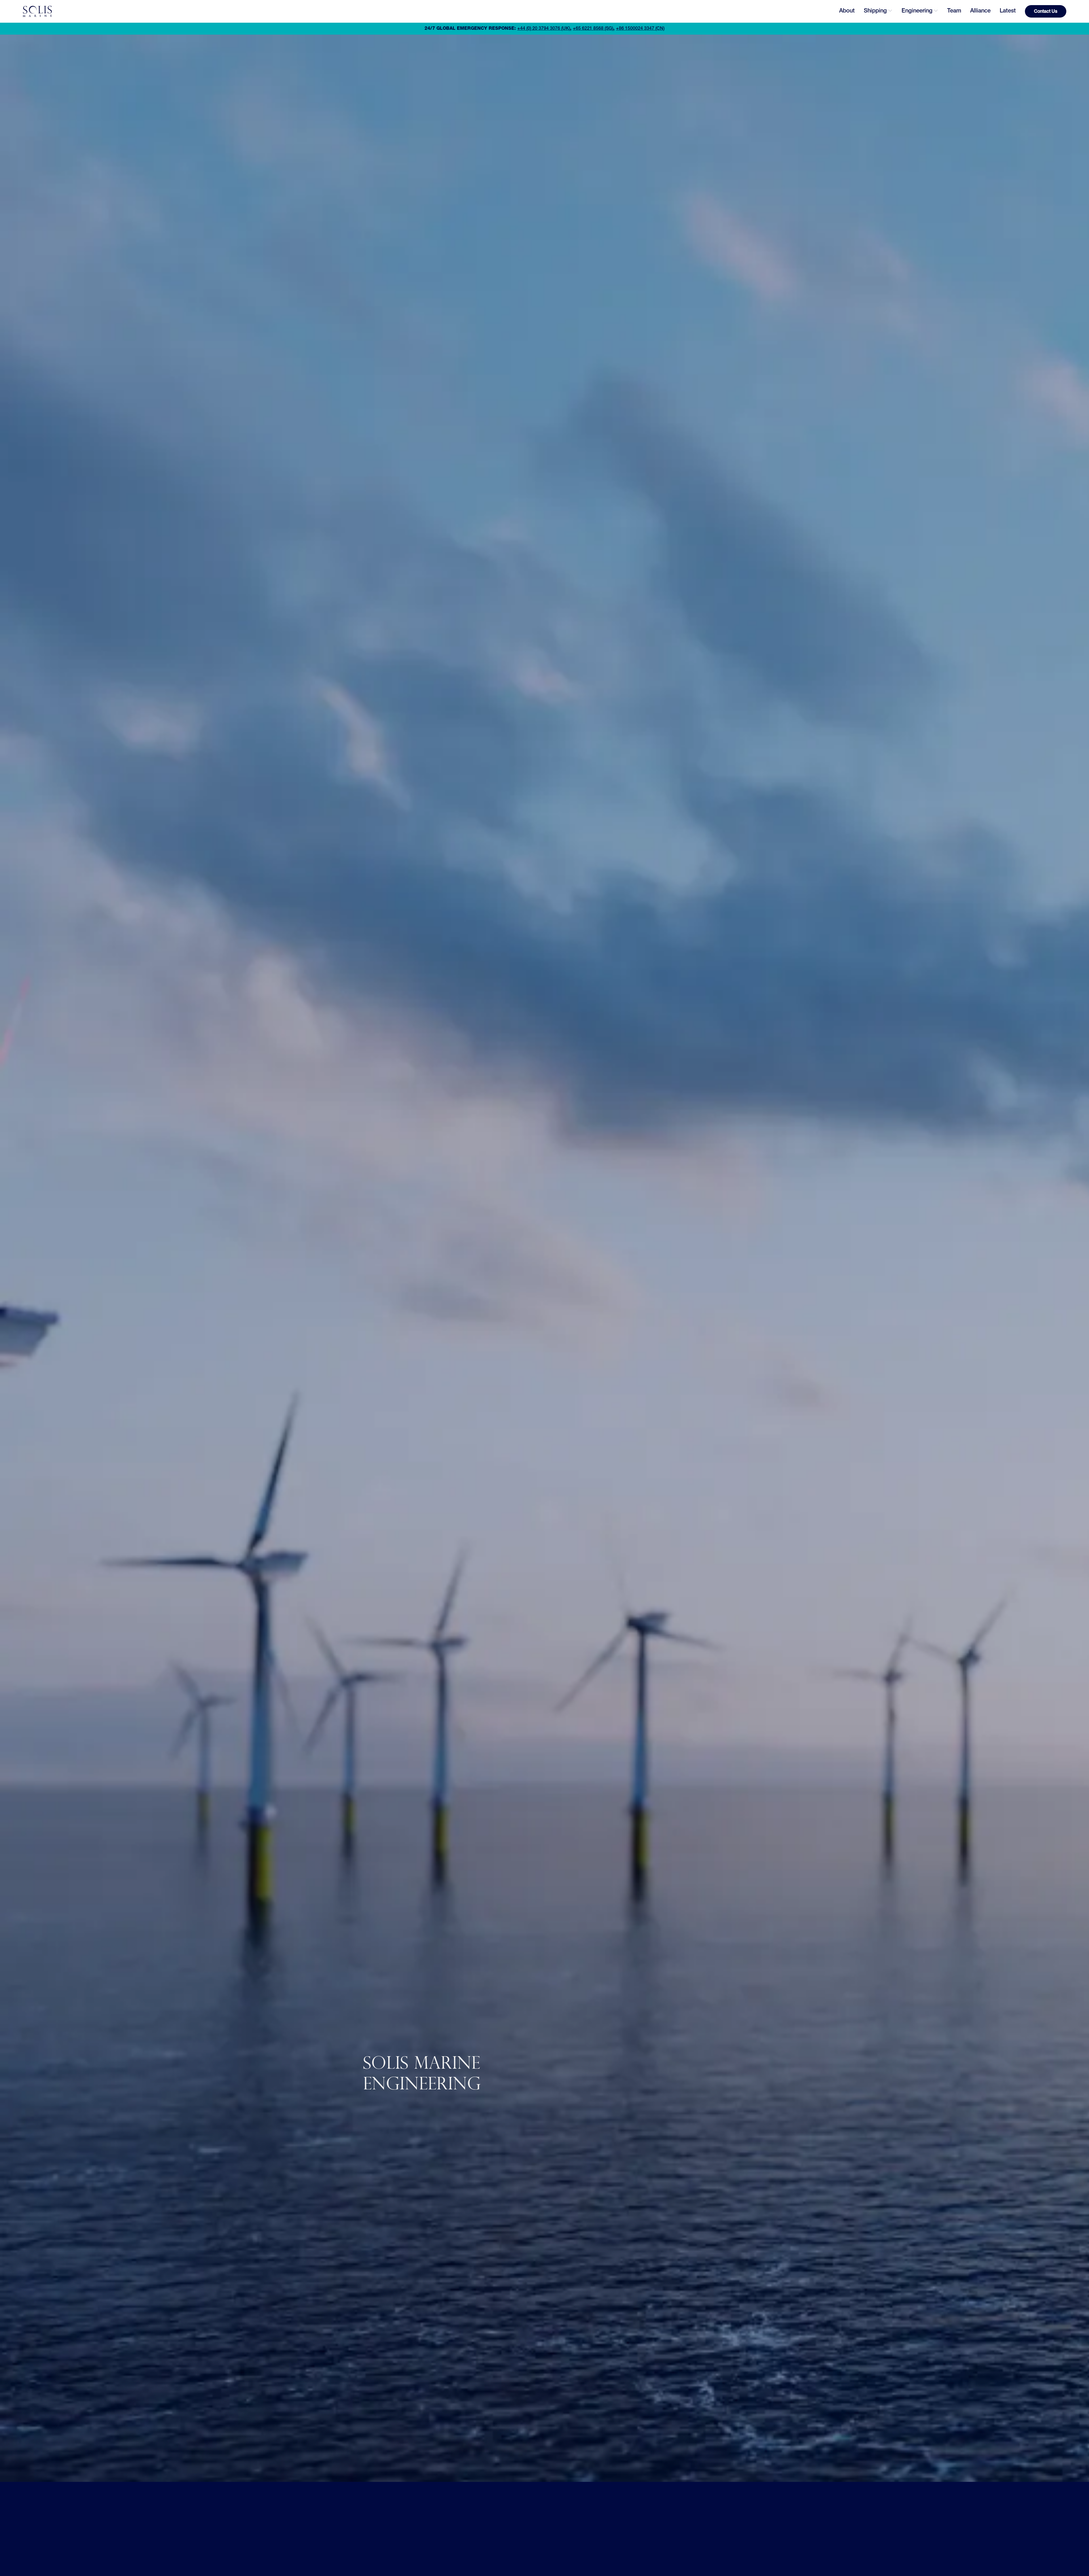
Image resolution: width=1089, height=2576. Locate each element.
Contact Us (1046, 12)
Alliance (980, 11)
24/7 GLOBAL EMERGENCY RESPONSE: (470, 29)
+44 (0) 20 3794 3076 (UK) (544, 29)
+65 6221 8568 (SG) (593, 29)
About (847, 11)
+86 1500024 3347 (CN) (640, 29)
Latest (1008, 11)
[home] (37, 11)
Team (954, 11)
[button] (878, 11)
